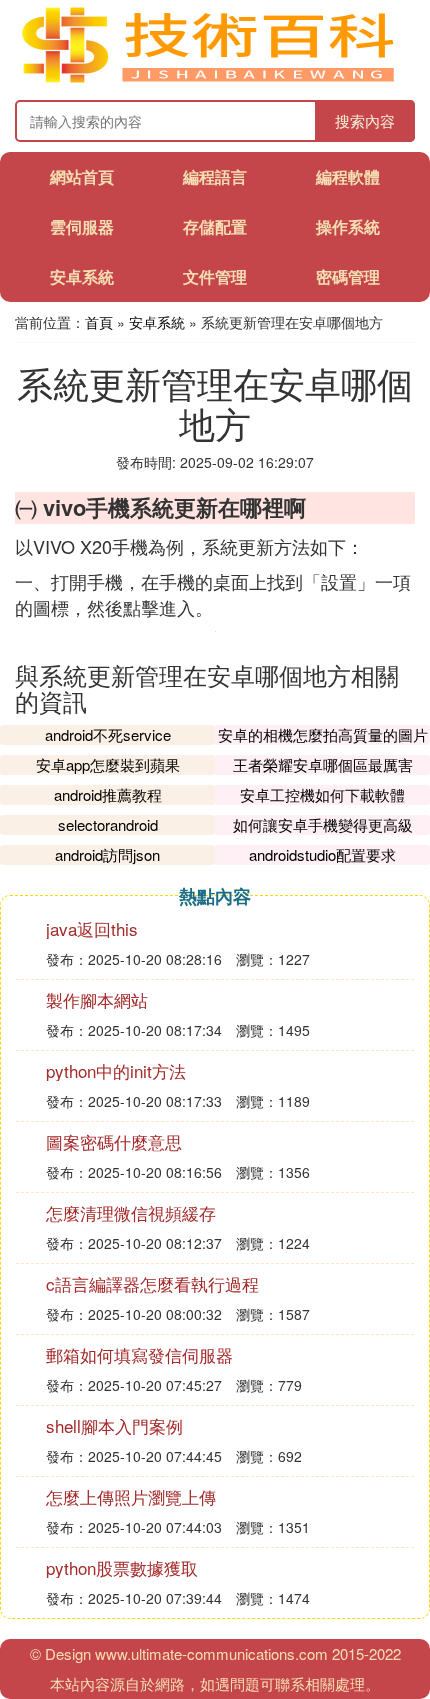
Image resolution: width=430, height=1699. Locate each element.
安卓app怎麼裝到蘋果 (108, 764)
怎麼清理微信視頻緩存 (131, 1212)
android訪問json (107, 854)
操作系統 (348, 226)
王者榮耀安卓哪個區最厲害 (323, 764)
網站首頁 (82, 176)
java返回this (92, 928)
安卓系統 (82, 276)
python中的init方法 (116, 1070)
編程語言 (215, 176)
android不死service (108, 734)
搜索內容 (365, 120)
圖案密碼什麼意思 (114, 1141)
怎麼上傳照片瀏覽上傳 (131, 1496)
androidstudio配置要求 (322, 854)
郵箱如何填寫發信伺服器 (139, 1354)
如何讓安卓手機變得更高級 (323, 824)
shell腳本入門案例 (114, 1425)
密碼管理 (348, 276)
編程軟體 (348, 176)
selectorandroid (108, 824)
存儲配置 (215, 226)
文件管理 (215, 276)
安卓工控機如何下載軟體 (322, 794)
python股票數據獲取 (122, 1567)
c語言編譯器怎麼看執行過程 (152, 1283)
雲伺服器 (82, 226)
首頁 (99, 322)
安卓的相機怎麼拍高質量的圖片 (323, 734)
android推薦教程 (108, 794)
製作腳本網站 (97, 999)
